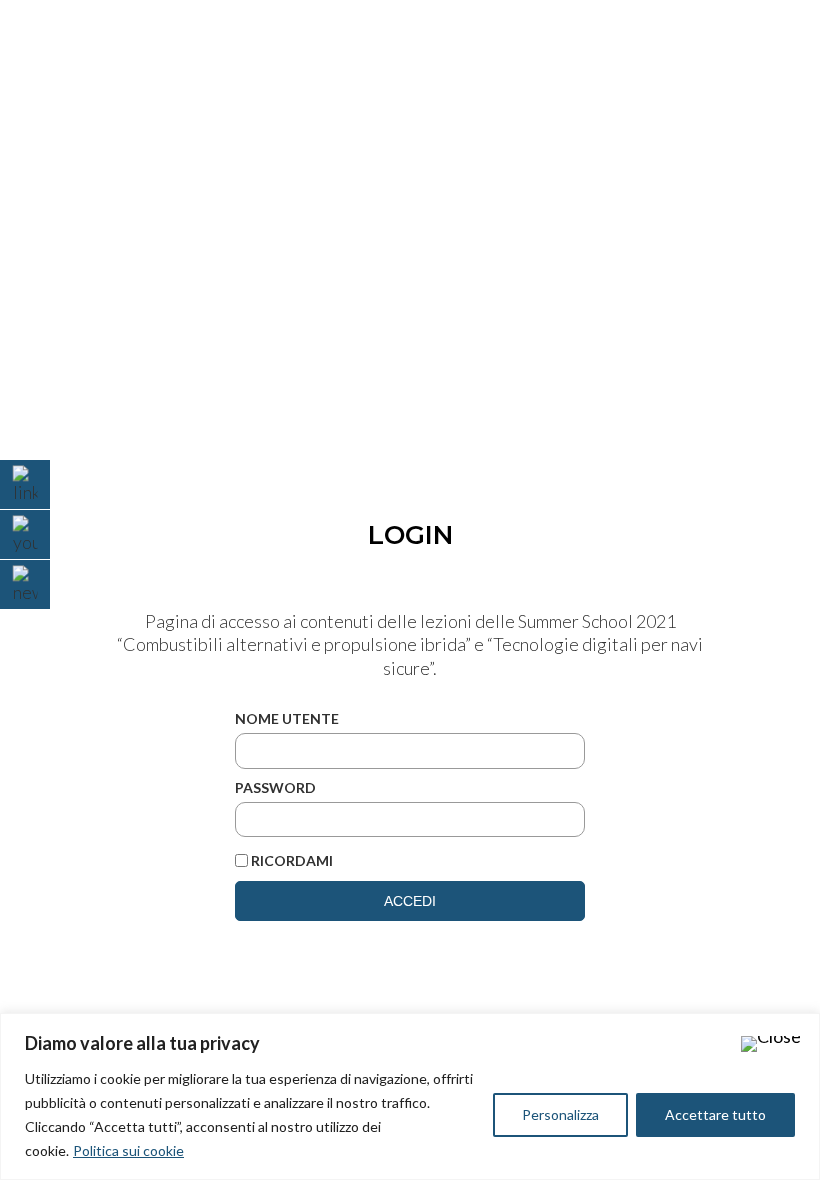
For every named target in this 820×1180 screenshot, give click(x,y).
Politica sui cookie (128, 1150)
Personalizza (560, 1114)
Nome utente (287, 718)
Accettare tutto (715, 1114)
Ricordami (292, 860)
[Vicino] (771, 1044)
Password (275, 787)
